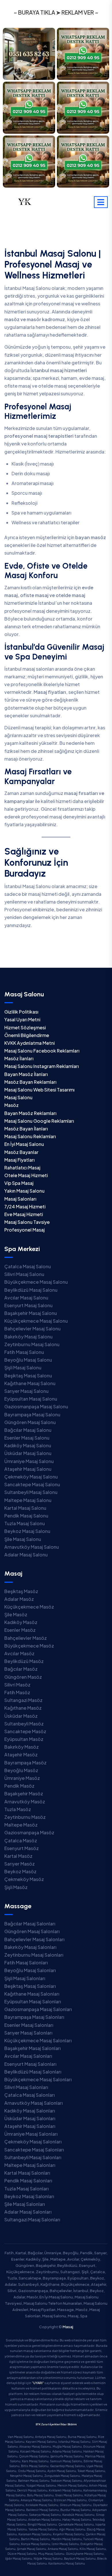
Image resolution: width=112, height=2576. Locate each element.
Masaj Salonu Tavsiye (27, 1222)
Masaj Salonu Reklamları (30, 1136)
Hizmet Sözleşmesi (25, 1027)
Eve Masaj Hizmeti (24, 1214)
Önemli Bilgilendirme (27, 1035)
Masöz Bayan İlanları (26, 1129)
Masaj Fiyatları (19, 1160)
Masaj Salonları (20, 1199)
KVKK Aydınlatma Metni (29, 1043)
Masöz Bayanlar (21, 1152)
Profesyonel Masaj (25, 1230)
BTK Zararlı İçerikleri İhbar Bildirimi (56, 2424)
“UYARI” (38, 2383)
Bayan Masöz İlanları (26, 1074)
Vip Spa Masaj (19, 1183)
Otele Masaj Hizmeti (26, 1175)
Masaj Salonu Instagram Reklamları (41, 1066)
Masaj (68, 2327)
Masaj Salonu (18, 1097)
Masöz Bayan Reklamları (30, 1082)
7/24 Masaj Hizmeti (25, 1206)
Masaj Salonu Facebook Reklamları (42, 1051)
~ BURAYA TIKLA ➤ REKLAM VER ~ (56, 12)
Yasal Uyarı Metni (22, 1019)
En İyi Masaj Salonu (24, 1144)
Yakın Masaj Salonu (24, 1191)
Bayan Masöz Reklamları (30, 1113)
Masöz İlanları (19, 1058)
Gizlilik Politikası (21, 1012)
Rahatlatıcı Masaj (22, 1168)
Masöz (11, 1105)
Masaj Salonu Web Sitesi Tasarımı (39, 1090)
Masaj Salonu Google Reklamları (39, 1121)
